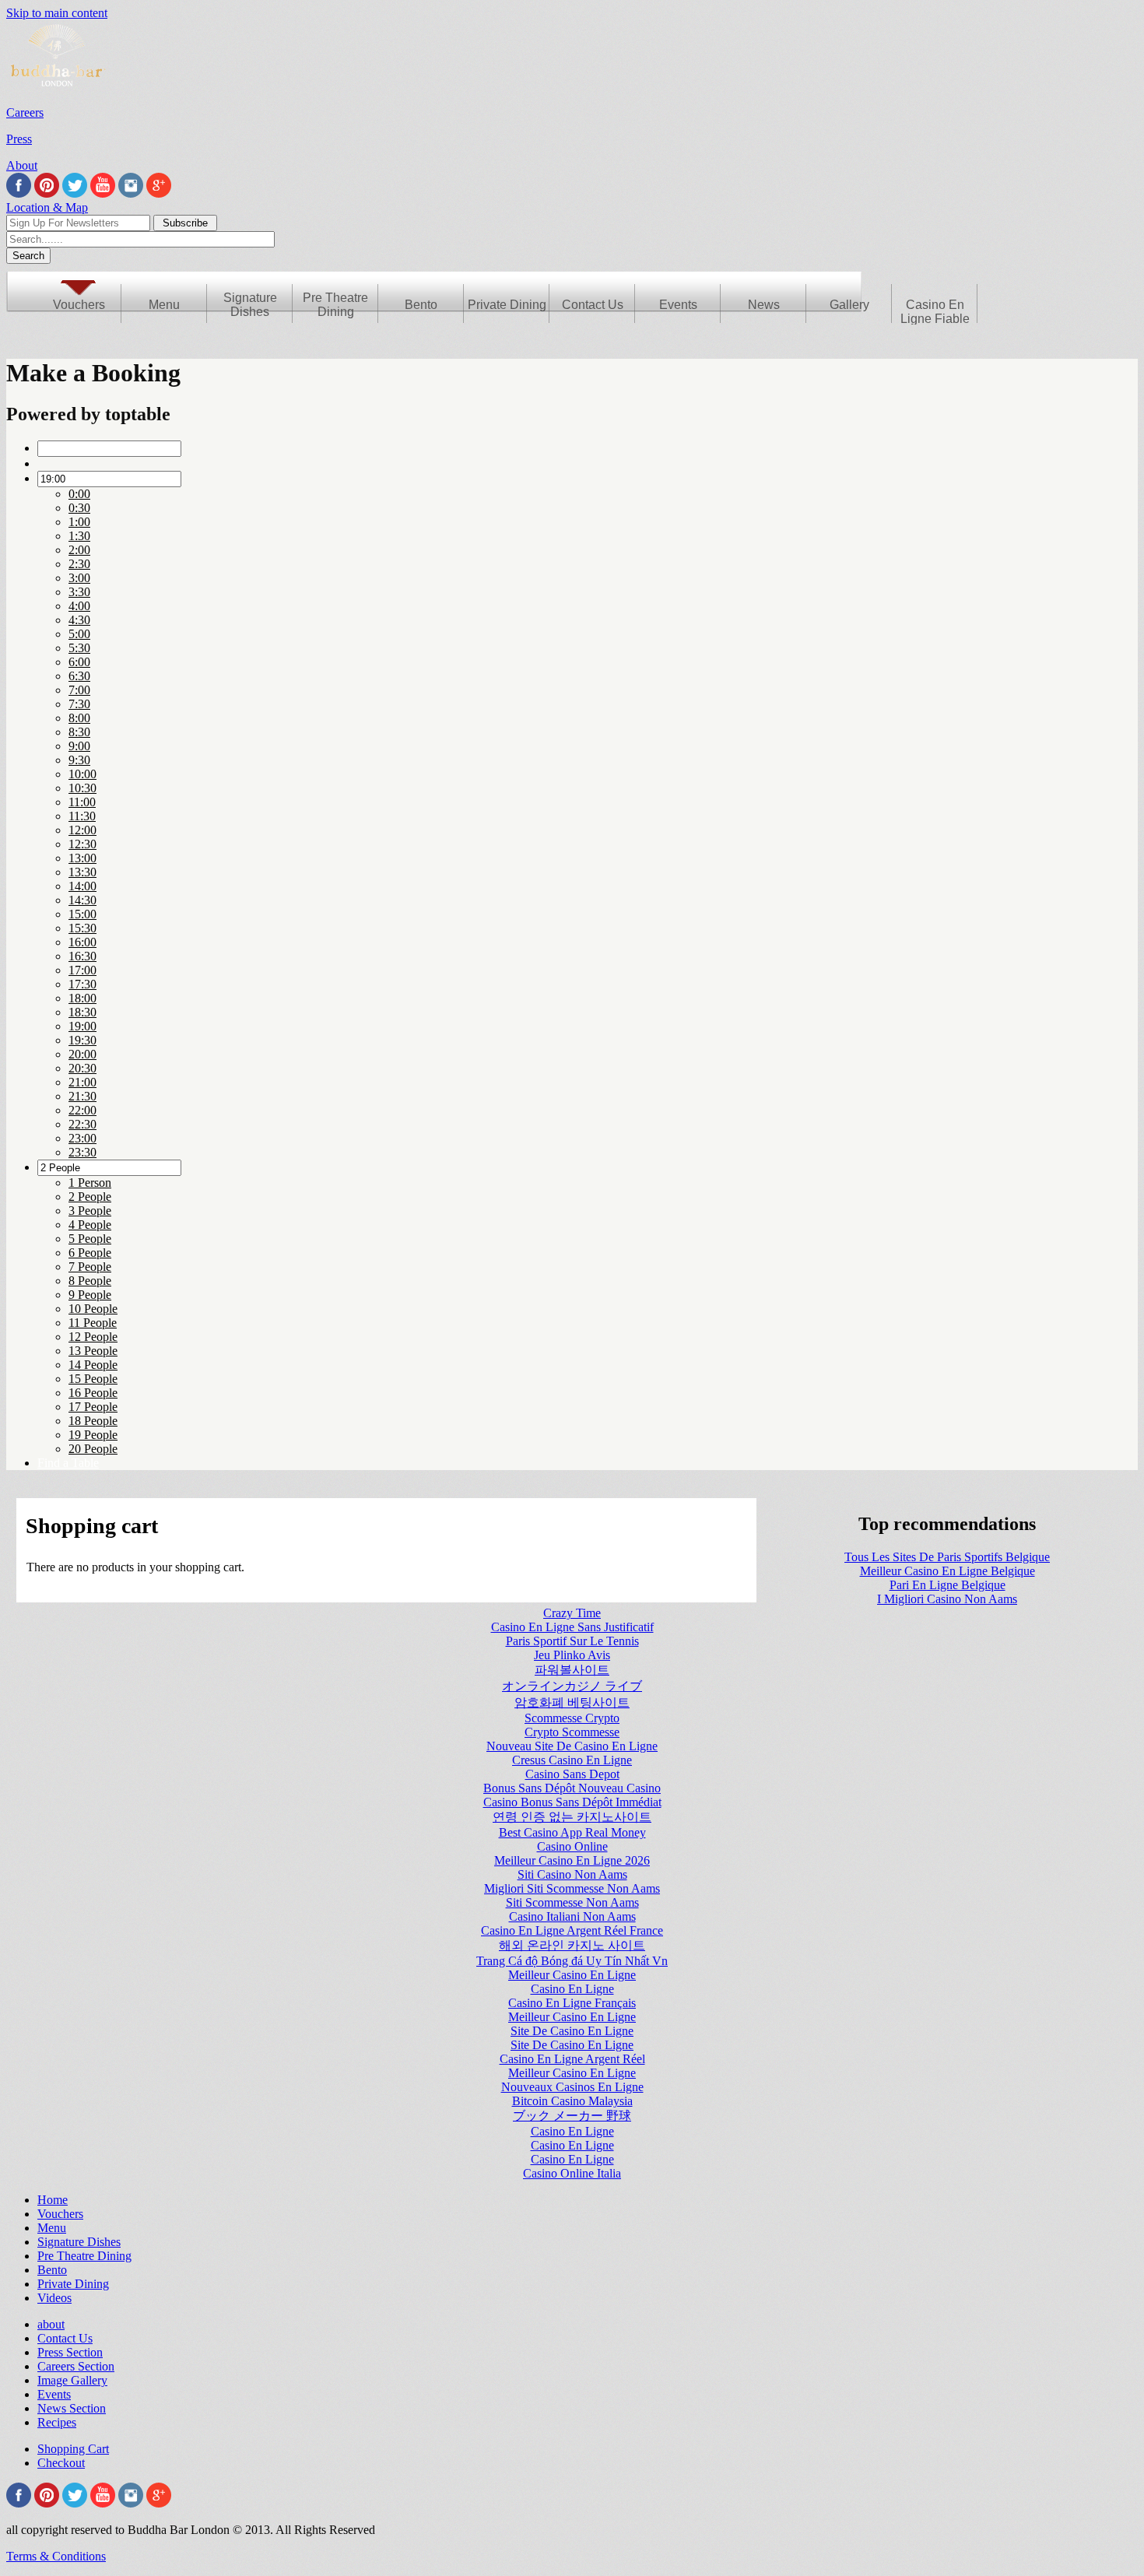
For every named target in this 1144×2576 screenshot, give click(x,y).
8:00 (79, 718)
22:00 (82, 1110)
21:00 (82, 1082)
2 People (90, 1197)
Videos (54, 2298)
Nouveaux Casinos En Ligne (572, 2087)
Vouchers (79, 305)
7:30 (79, 704)
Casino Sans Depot (572, 1774)
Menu (164, 305)
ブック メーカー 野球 (572, 2116)
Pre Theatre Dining (335, 305)
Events (678, 305)
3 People (90, 1211)
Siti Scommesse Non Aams (572, 1902)
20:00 (82, 1054)
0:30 (79, 508)
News (764, 305)
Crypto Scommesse (572, 1732)
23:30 (82, 1152)
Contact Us (593, 305)
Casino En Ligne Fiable (935, 312)
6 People (90, 1253)
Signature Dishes (250, 305)
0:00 (79, 494)
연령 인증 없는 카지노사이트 (572, 1817)
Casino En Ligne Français (572, 2003)
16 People (93, 1393)
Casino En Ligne (572, 1989)
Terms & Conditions (56, 2556)
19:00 (82, 1026)
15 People (93, 1379)
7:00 (79, 690)
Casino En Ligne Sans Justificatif (572, 1627)
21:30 (82, 1096)
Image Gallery (72, 2380)
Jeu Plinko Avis (572, 1655)
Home (53, 2200)
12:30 (82, 844)
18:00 (82, 998)
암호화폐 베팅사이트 (572, 1702)
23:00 (82, 1138)
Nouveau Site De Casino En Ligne (572, 1746)
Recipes (57, 2422)
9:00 (79, 746)
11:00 (82, 802)
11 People (93, 1323)
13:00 (82, 858)
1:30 (79, 536)
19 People (93, 1435)
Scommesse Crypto (572, 1718)
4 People (90, 1225)
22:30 (82, 1124)
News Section (72, 2408)
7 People (90, 1267)
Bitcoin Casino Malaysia (572, 2101)
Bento (421, 305)
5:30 (79, 648)
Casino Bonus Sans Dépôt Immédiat (572, 1802)
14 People (93, 1365)
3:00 (79, 578)
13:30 (82, 872)
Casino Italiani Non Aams (572, 1916)
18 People (93, 1421)
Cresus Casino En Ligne (572, 1760)
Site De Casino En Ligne (572, 2031)
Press (19, 139)
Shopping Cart (73, 2449)
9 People (90, 1295)
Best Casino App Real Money (572, 1832)
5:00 (79, 634)
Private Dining (507, 305)
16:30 (82, 956)
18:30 (82, 1012)
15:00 (82, 914)
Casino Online (572, 1846)
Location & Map (47, 207)
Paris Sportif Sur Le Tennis (572, 1641)
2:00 (79, 550)
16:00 (82, 942)
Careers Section (76, 2366)
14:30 (82, 900)
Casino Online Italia (572, 2173)
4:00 (79, 606)
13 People (93, 1351)
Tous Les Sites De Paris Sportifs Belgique (947, 1557)
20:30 (82, 1068)
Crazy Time (572, 1613)
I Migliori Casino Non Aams (947, 1599)
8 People (90, 1281)
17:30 (82, 984)
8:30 (79, 732)
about (51, 2324)
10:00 (82, 774)
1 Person (90, 1183)
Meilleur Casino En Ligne (572, 1975)
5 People (90, 1239)
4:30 (79, 620)
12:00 (82, 830)
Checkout (61, 2463)
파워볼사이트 (572, 1670)
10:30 (82, 788)
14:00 (82, 886)
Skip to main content (57, 13)
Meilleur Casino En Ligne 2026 (572, 1860)
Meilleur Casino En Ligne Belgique (947, 1571)
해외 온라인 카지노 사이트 (572, 1945)
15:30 (82, 928)
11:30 (82, 816)
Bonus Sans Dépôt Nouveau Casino (572, 1788)
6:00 (79, 662)
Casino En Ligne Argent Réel (572, 2059)
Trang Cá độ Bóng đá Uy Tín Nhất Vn (572, 1961)
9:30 (79, 760)
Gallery (849, 305)
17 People (93, 1407)
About (22, 165)
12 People (93, 1337)
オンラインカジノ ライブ (572, 1686)
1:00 (79, 522)
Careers (25, 112)
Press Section (70, 2352)
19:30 (82, 1040)
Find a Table (68, 1463)
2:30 (79, 564)
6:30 (79, 676)
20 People (93, 1449)
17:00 (82, 970)
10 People (93, 1309)
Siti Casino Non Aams (572, 1874)
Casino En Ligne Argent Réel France (572, 1930)
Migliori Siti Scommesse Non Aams (572, 1888)
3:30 (79, 592)
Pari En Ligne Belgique (947, 1585)
